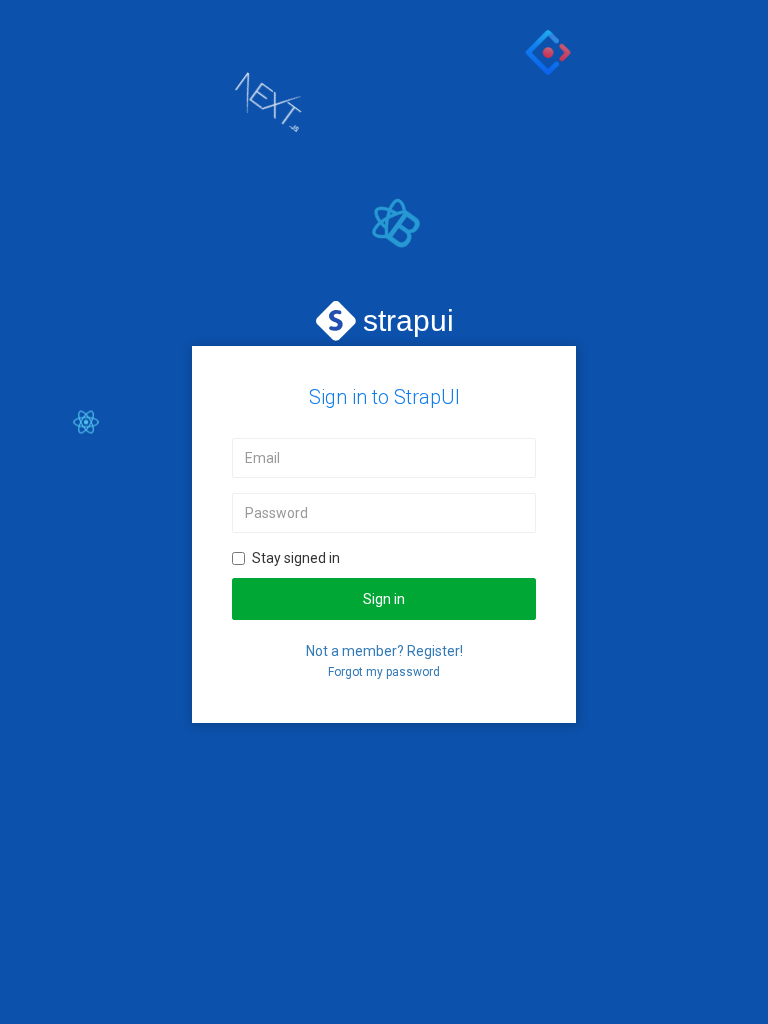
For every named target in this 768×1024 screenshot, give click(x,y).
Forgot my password (384, 672)
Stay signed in (296, 558)
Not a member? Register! (384, 651)
